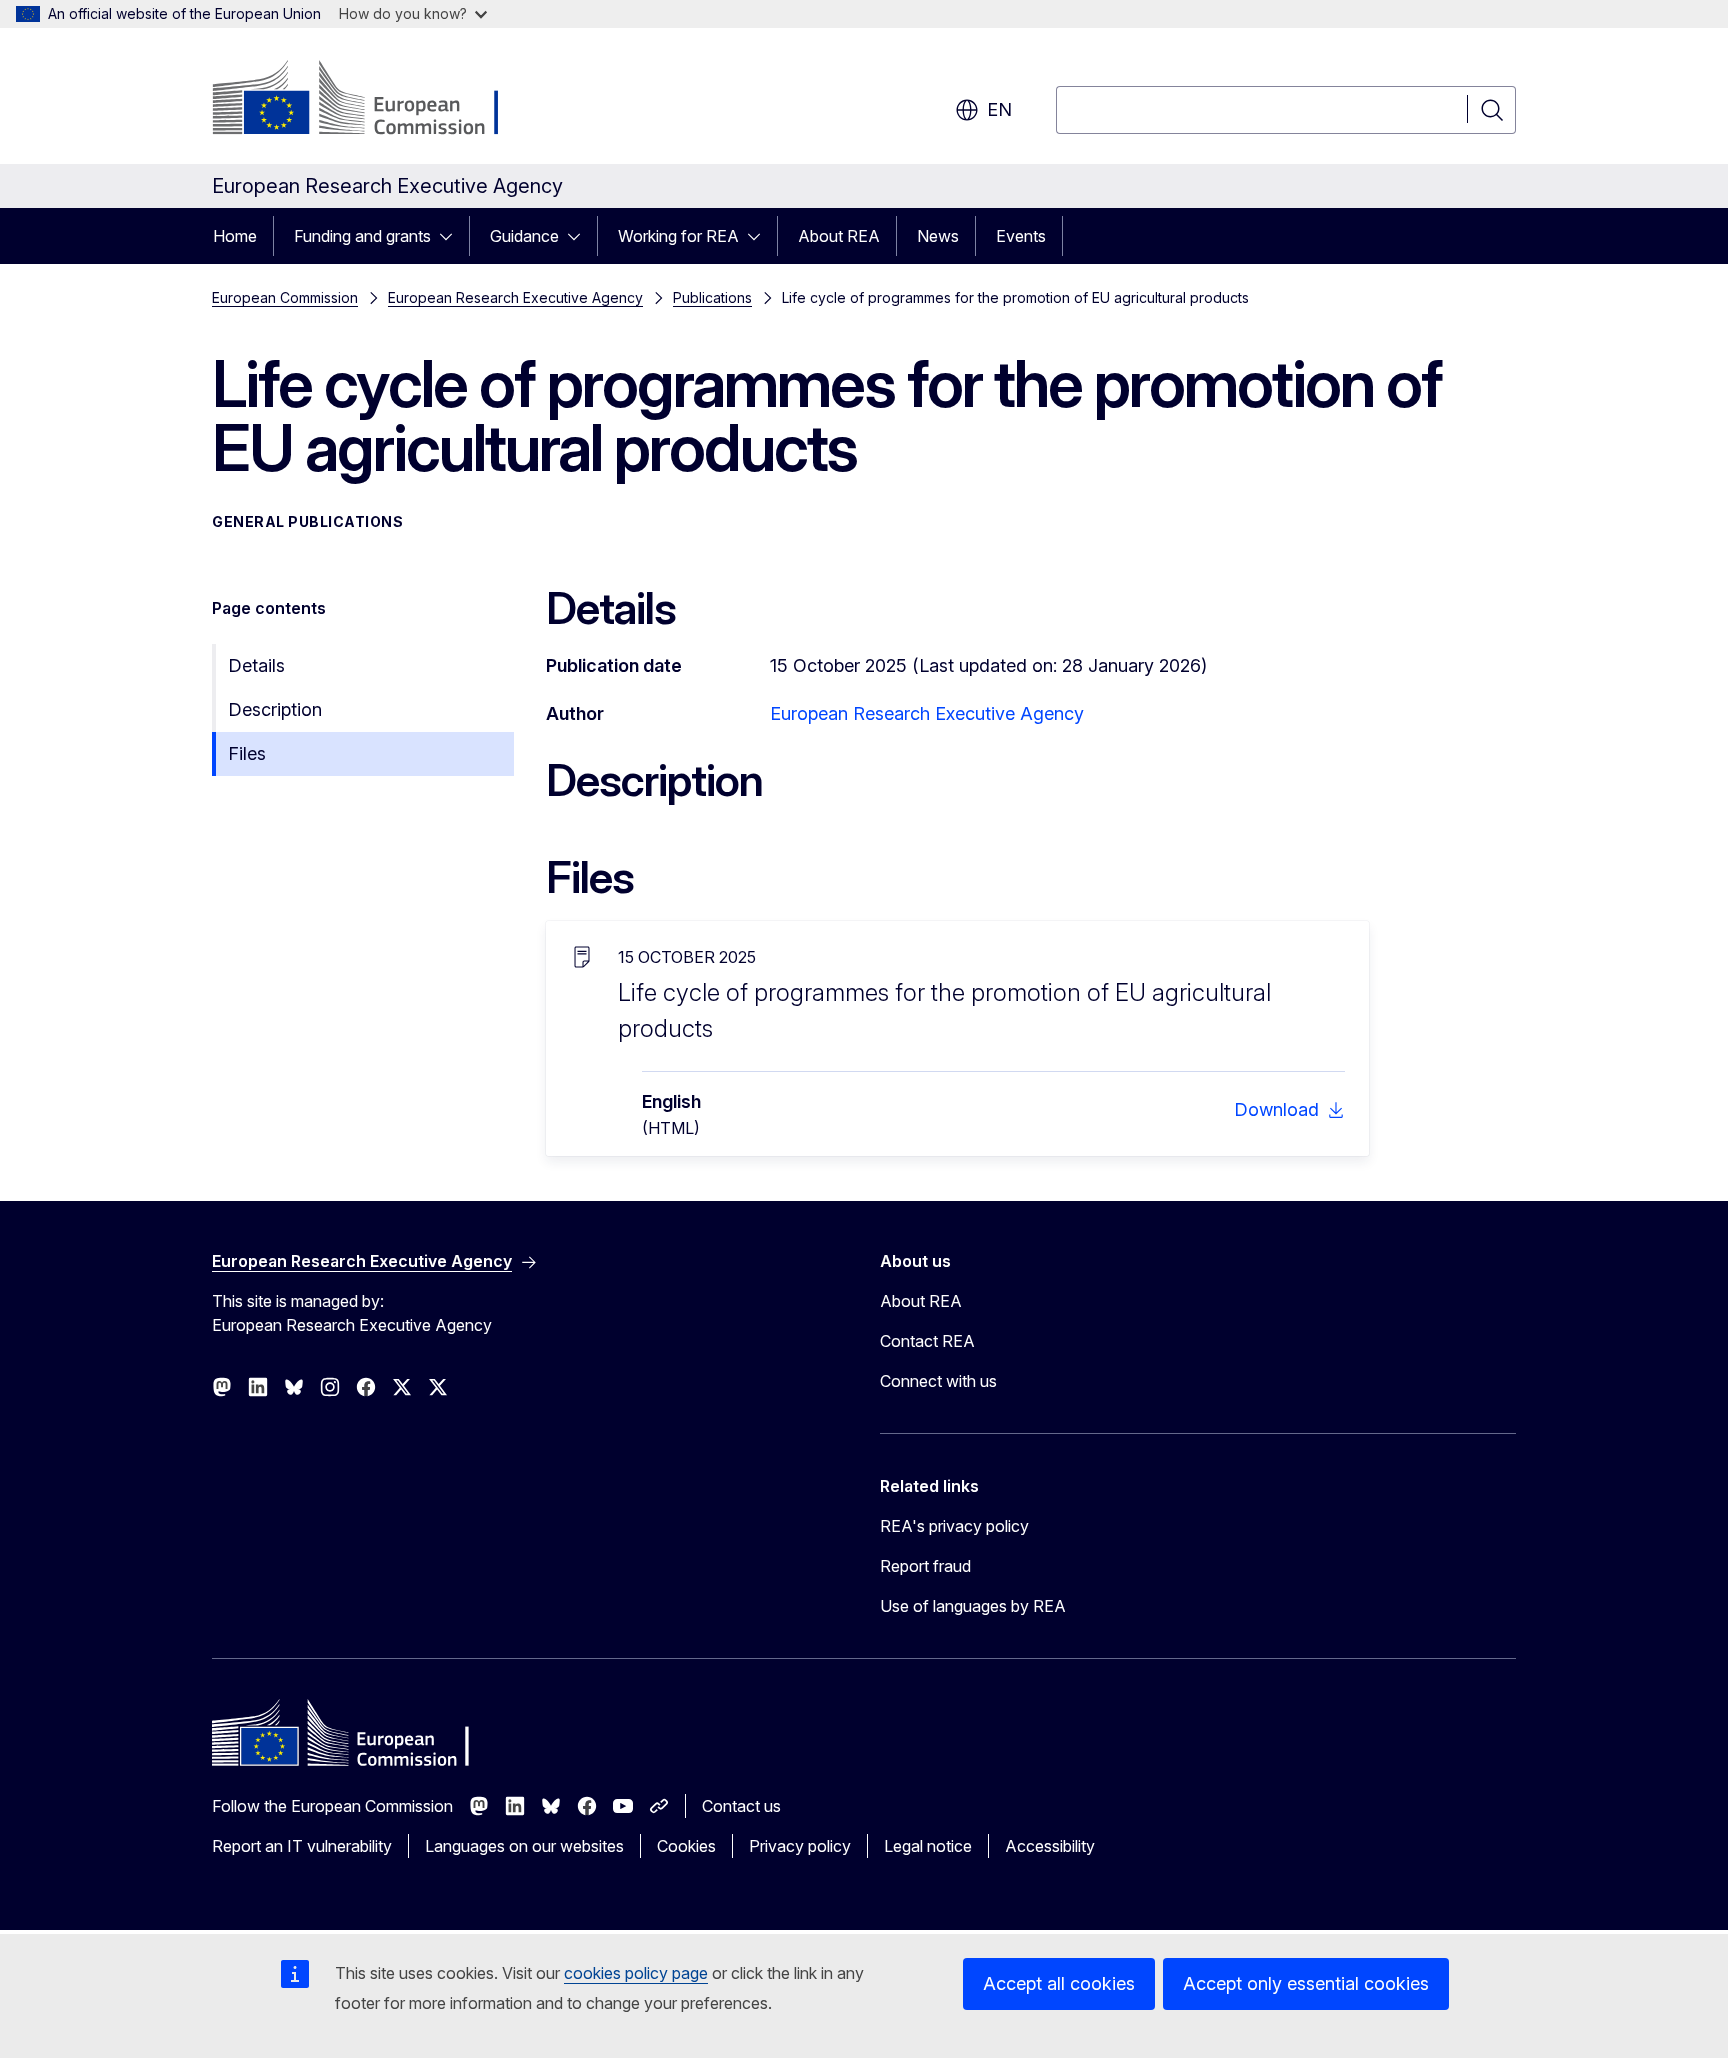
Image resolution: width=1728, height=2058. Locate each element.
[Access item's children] (452, 236)
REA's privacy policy (954, 1526)
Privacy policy (800, 1846)
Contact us (741, 1806)
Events (1021, 236)
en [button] (999, 109)
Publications (712, 297)
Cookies (686, 1846)
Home (235, 236)
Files (247, 753)
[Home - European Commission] (373, 100)
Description (275, 709)
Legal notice (928, 1846)
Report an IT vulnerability (302, 1846)
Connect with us (938, 1381)
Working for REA (678, 236)
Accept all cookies (1059, 1983)
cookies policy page (636, 1973)
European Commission (285, 297)
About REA (839, 236)
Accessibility (1050, 1846)
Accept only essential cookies (1306, 1983)
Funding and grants (362, 236)
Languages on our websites (524, 1846)
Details (256, 665)
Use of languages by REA (973, 1606)
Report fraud (925, 1566)
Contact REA (927, 1341)
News (938, 236)
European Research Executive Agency (515, 297)
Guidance (524, 236)
